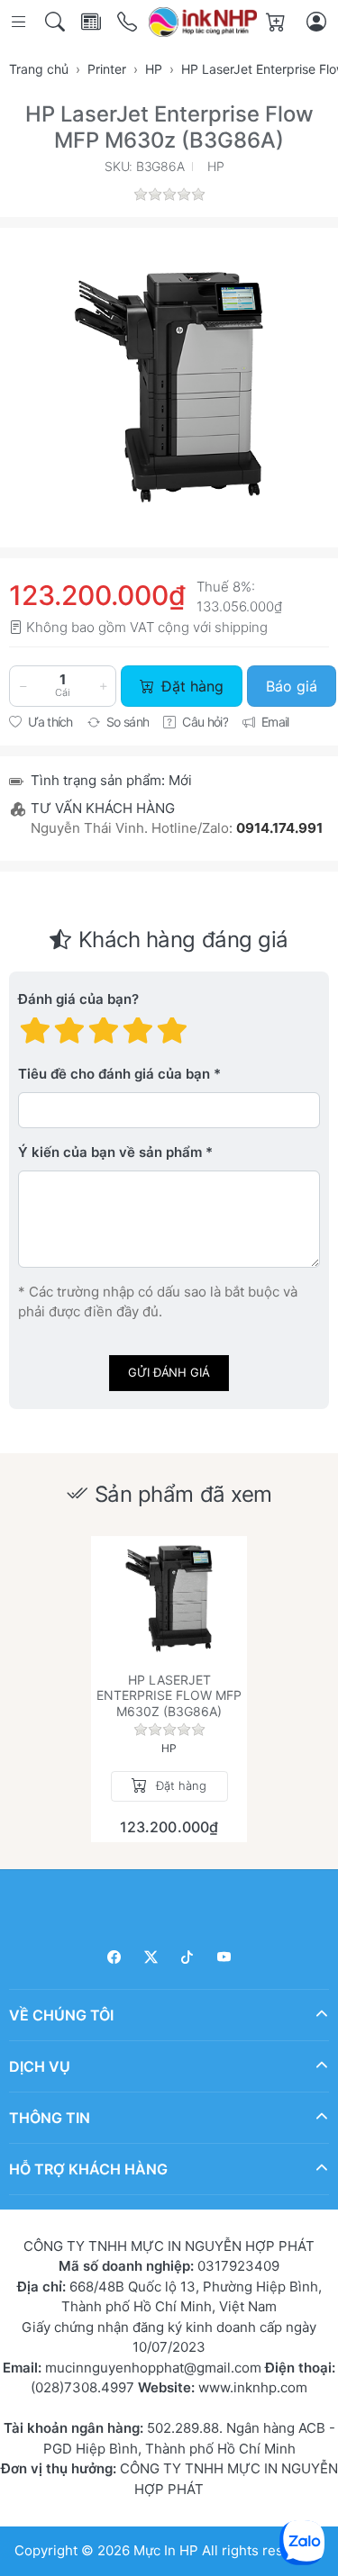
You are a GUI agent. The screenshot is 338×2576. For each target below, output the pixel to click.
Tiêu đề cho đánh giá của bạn (114, 1074)
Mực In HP (168, 2550)
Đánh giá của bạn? (78, 999)
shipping (241, 627)
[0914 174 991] (128, 22)
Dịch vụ (40, 2066)
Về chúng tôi (61, 2015)
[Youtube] (224, 1957)
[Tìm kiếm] (56, 22)
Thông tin (50, 2118)
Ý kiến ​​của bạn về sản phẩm (110, 1152)
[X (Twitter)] (151, 1957)
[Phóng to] (169, 388)
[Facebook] (115, 1957)
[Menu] (20, 22)
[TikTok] (188, 1957)
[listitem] (169, 388)
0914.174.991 (279, 828)
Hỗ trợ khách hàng (88, 2169)
